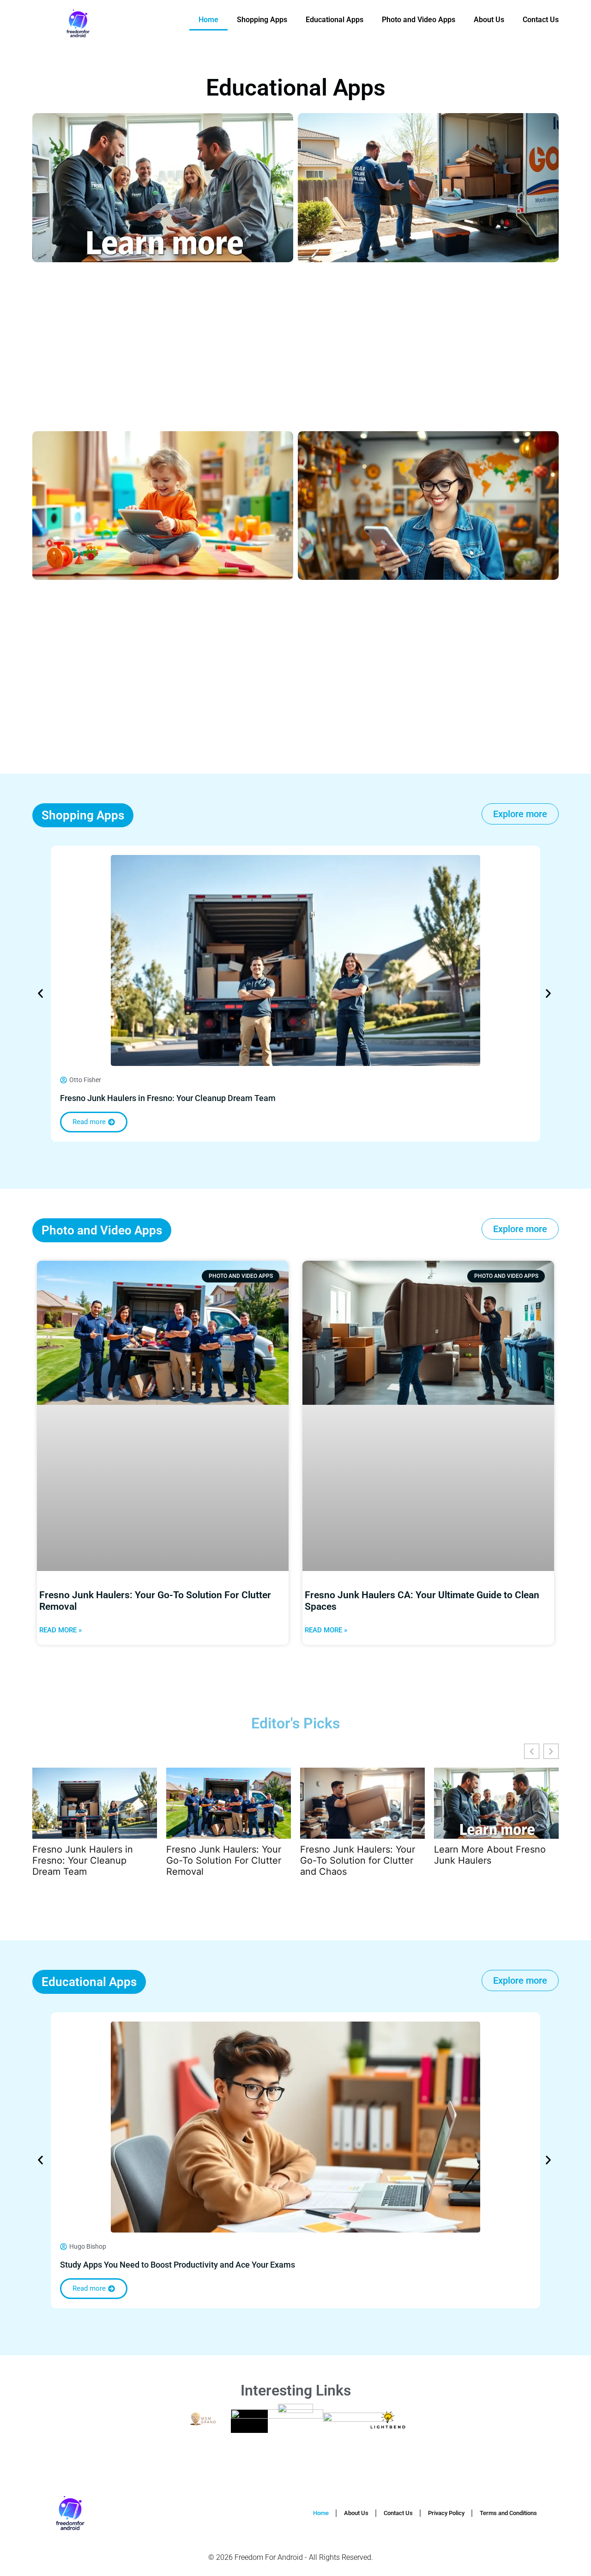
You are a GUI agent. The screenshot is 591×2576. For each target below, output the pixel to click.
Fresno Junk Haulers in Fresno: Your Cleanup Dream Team (168, 1098)
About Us (489, 20)
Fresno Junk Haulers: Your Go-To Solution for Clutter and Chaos (358, 1860)
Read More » (60, 1630)
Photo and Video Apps (419, 20)
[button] (40, 993)
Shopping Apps (262, 20)
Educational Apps (335, 20)
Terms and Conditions (508, 2513)
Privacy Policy (446, 2513)
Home (208, 20)
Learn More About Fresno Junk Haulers (490, 1855)
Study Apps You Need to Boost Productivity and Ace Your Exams (178, 2265)
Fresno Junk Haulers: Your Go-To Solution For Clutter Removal (224, 1860)
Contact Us (541, 20)
